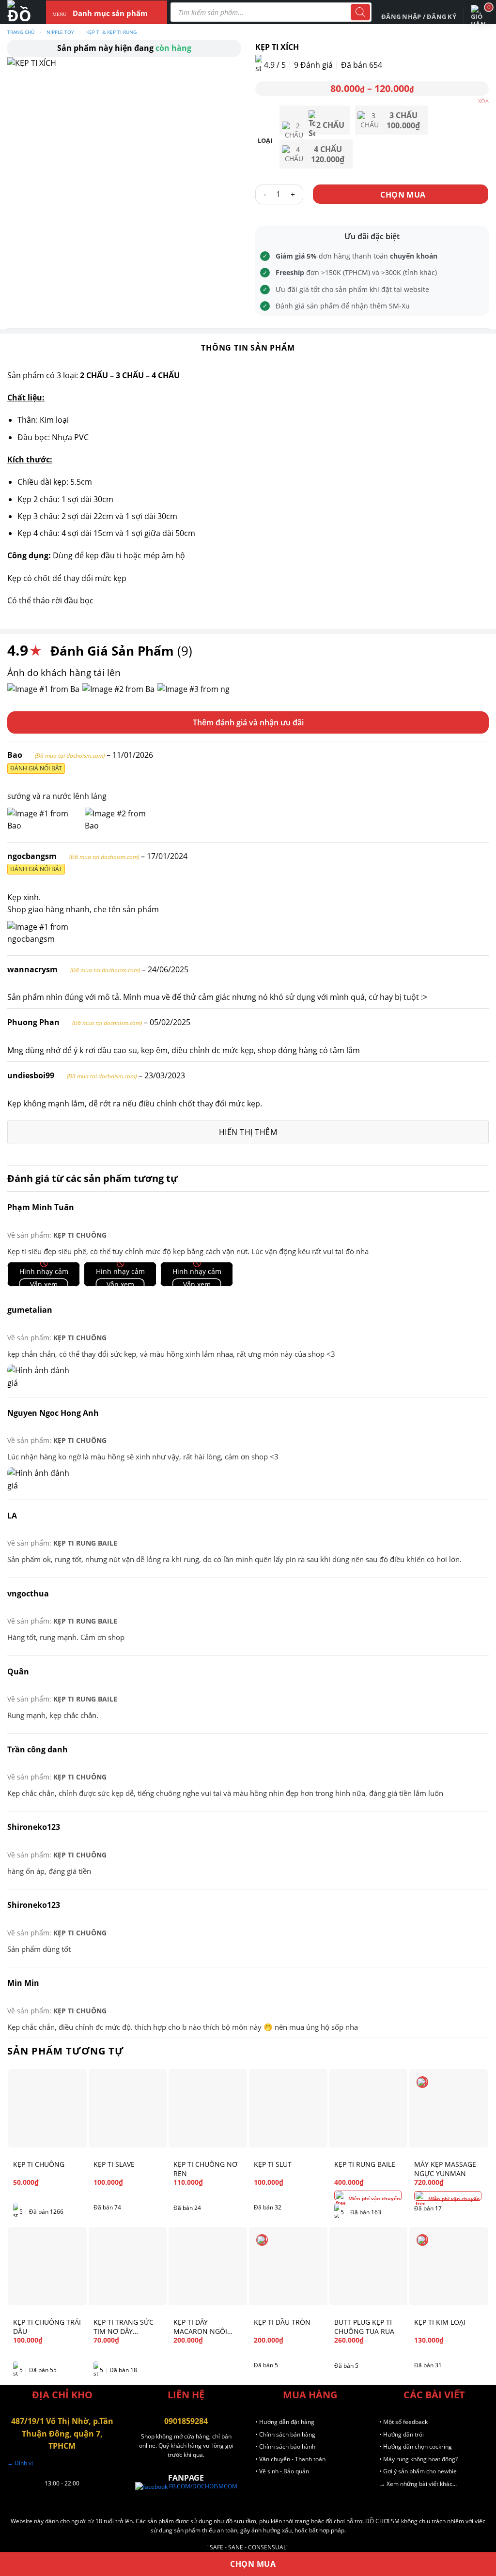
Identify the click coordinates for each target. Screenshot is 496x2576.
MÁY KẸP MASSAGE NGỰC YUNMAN (445, 2169)
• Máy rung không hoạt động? (418, 2459)
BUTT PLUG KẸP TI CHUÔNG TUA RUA (364, 2327)
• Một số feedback (403, 2422)
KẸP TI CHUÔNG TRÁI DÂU (47, 2327)
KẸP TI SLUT (273, 2164)
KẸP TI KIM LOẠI (440, 2322)
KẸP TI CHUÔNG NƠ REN (205, 2169)
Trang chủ (21, 32)
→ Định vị (20, 2463)
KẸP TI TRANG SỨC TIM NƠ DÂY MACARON (124, 2327)
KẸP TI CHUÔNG (80, 1235)
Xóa (483, 101)
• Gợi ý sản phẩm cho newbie (418, 2471)
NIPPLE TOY (60, 32)
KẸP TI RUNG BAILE (85, 1543)
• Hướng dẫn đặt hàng (285, 2422)
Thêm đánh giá (220, 722)
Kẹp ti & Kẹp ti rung (111, 32)
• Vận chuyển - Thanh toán (290, 2459)
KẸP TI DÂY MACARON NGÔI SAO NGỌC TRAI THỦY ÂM (200, 2327)
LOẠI (265, 141)
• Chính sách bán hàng (285, 2434)
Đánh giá (313, 65)
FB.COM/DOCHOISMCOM (202, 2486)
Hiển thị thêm (248, 1132)
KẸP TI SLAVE (114, 2164)
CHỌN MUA (403, 195)
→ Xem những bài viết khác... (418, 2484)
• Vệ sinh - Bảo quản (282, 2471)
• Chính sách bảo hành (285, 2446)
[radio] (315, 120)
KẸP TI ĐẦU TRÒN (282, 2322)
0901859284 (186, 2421)
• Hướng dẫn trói (402, 2434)
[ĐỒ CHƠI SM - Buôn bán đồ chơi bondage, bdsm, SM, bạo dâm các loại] (19, 12)
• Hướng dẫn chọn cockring (416, 2446)
